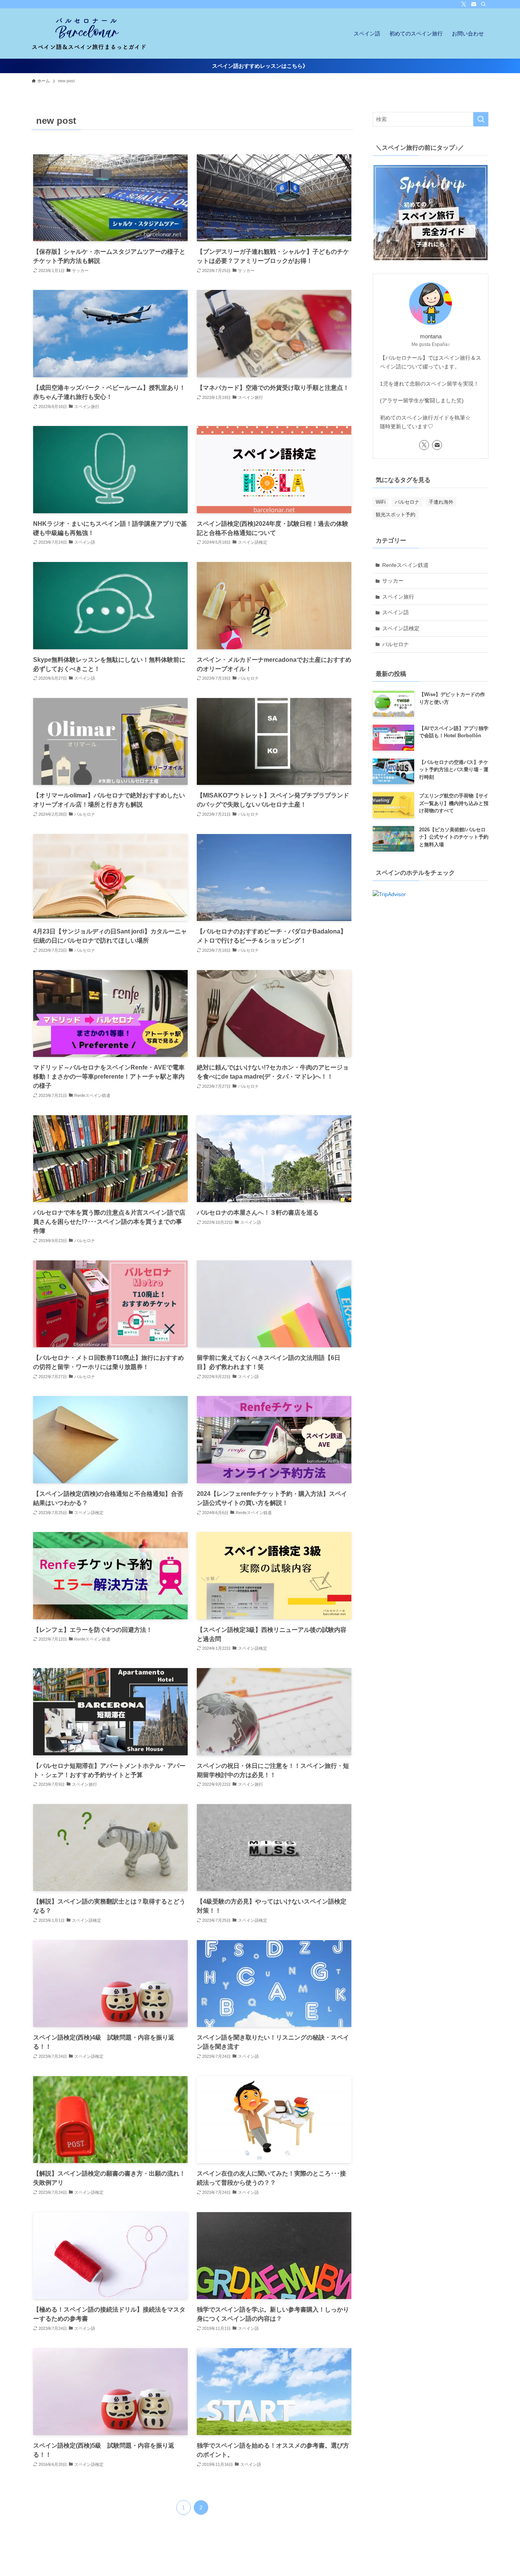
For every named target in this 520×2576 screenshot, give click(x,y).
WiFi (381, 502)
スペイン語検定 (401, 628)
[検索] (483, 4)
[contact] (474, 4)
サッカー (393, 581)
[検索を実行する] (481, 119)
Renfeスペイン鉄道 (405, 565)
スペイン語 (396, 612)
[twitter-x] (464, 4)
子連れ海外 (441, 502)
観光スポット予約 (396, 515)
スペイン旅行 (398, 597)
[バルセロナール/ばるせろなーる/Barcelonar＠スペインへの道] (89, 34)
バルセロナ (407, 502)
